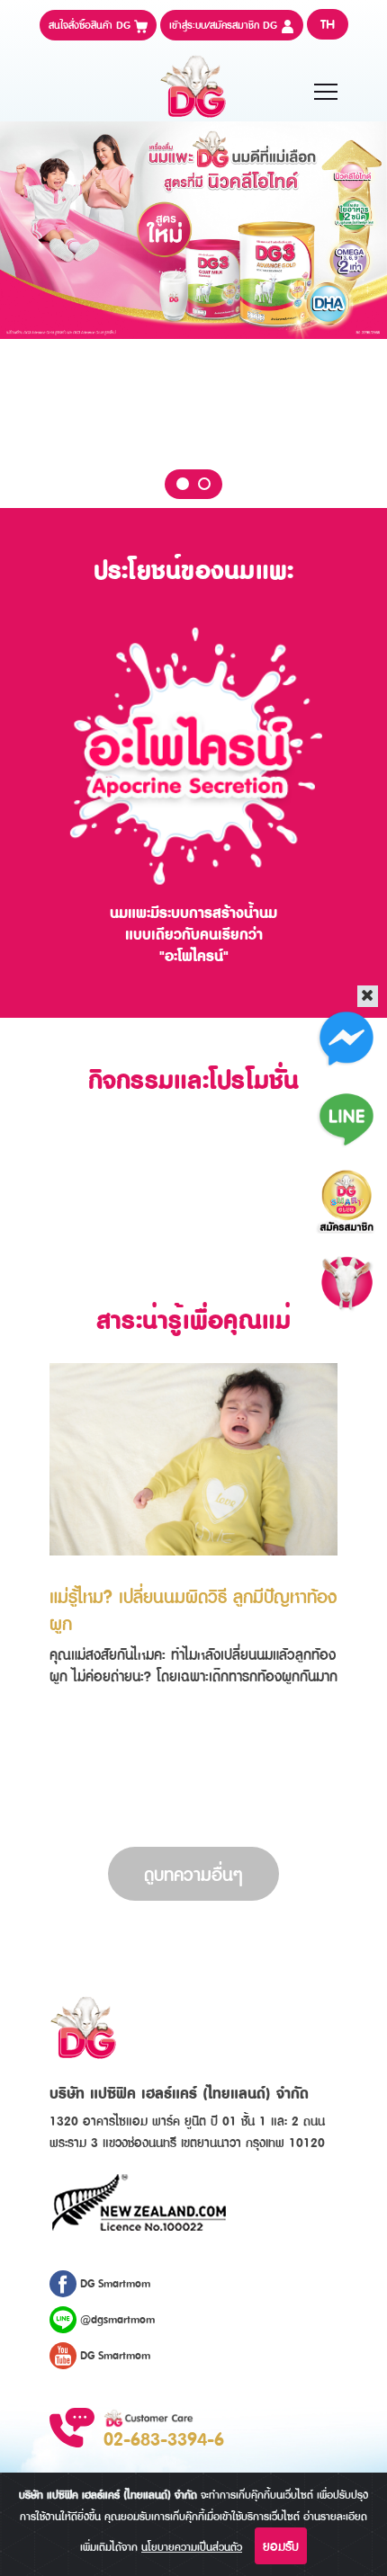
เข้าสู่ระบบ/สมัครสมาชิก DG (225, 25)
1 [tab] (183, 484)
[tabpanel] (193, 230)
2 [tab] (204, 484)
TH (328, 24)
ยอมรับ (281, 2546)
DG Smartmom (113, 2283)
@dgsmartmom (116, 2319)
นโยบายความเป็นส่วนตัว (192, 2547)
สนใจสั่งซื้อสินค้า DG (91, 25)
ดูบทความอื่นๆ (193, 1874)
